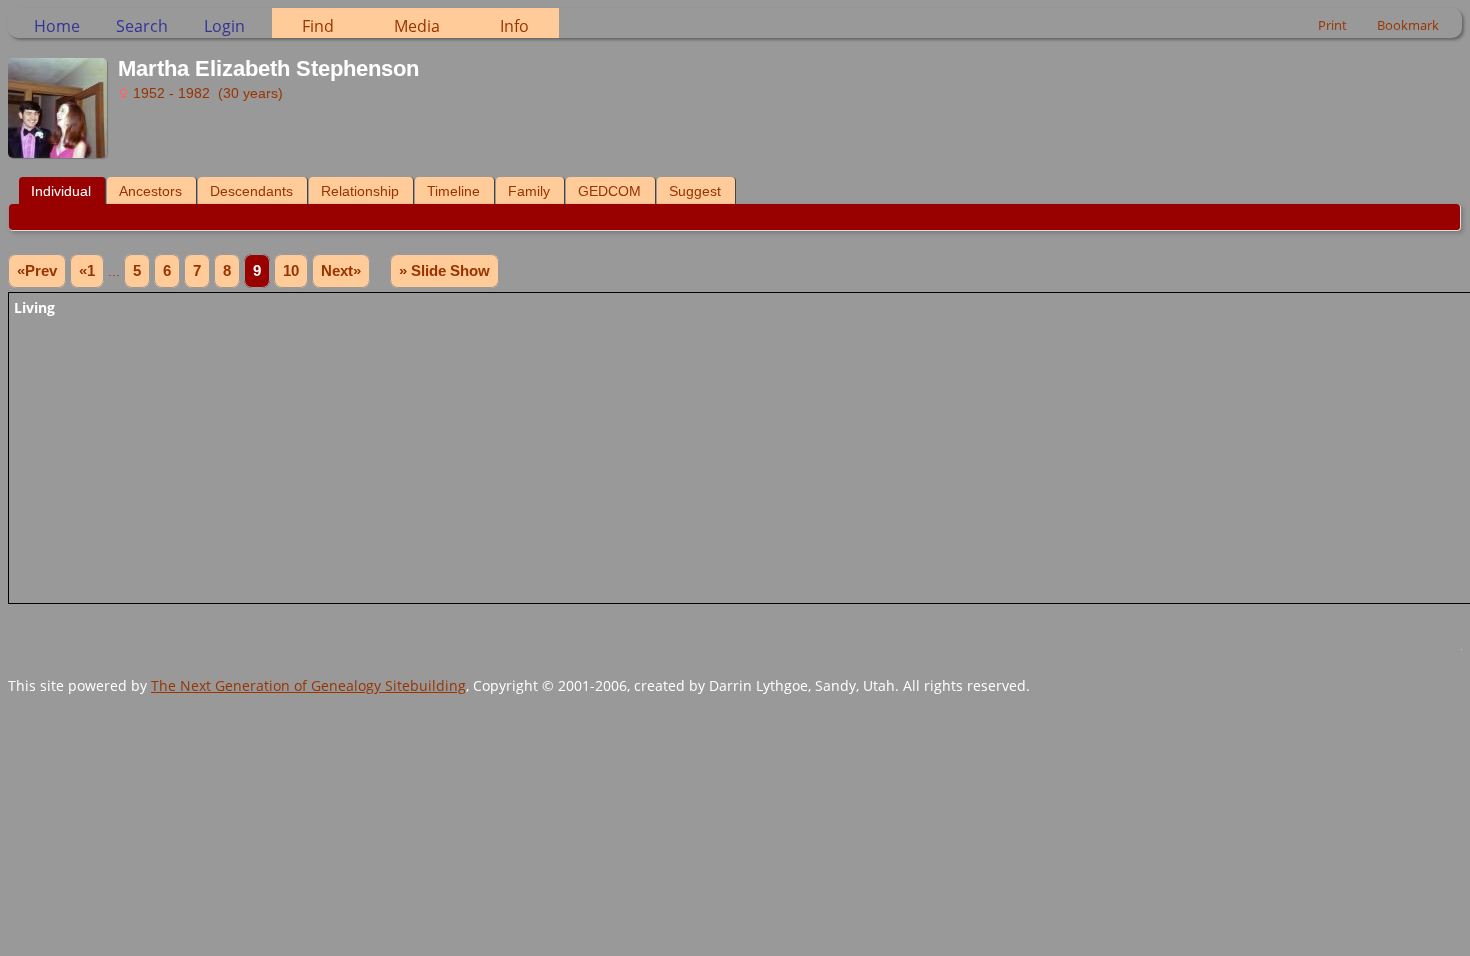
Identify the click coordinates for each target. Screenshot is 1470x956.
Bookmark (1408, 25)
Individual (61, 191)
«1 (87, 271)
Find (318, 26)
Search (142, 26)
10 (291, 271)
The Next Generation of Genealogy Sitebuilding (308, 685)
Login (224, 26)
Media (417, 26)
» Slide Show (444, 271)
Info (514, 26)
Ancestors (150, 191)
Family (529, 191)
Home (57, 26)
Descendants (251, 191)
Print (1332, 25)
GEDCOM (609, 191)
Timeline (453, 191)
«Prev (37, 271)
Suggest (695, 191)
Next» (341, 271)
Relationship (360, 191)
